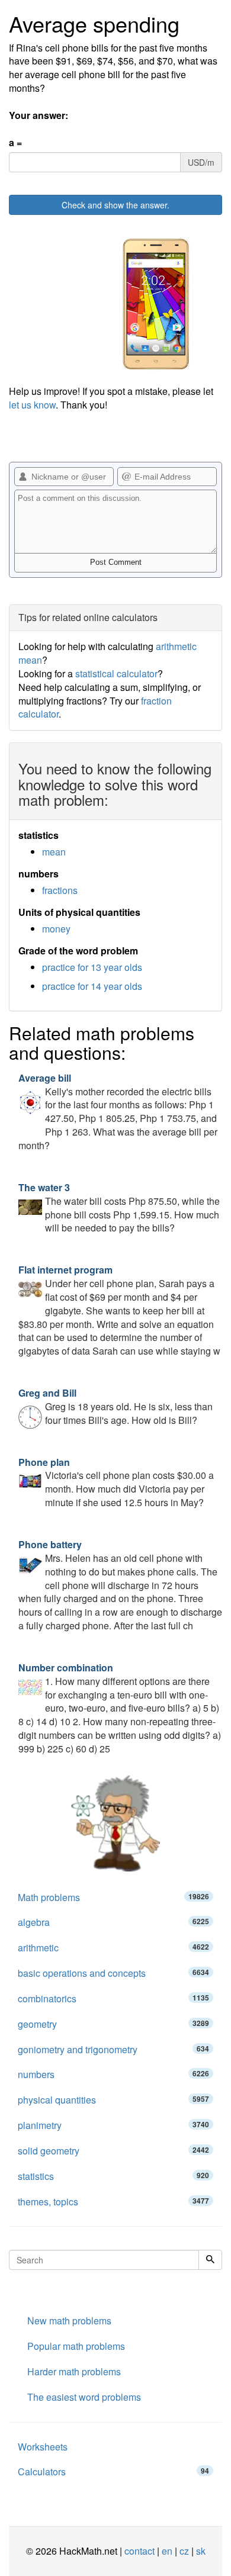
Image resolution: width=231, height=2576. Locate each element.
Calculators (113, 2472)
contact (139, 2551)
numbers (113, 2074)
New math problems (69, 2321)
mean (54, 852)
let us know (32, 405)
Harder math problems (74, 2371)
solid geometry (113, 2151)
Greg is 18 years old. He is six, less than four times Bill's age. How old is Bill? (115, 1406)
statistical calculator (116, 673)
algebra (113, 1922)
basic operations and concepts (113, 1973)
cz (184, 2551)
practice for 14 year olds (92, 986)
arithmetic (113, 1948)
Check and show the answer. (115, 205)
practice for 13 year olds (92, 967)
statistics (113, 2176)
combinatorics (113, 1998)
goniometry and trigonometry (113, 2049)
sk (201, 2551)
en (167, 2551)
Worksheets (43, 2447)
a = (15, 143)
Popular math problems (76, 2346)
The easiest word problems (84, 2397)
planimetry (113, 2125)
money (56, 929)
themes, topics (113, 2202)
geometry (113, 2024)
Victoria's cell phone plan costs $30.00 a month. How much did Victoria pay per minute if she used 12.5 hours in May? (116, 1482)
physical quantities (113, 2100)
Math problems (113, 1897)
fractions (60, 890)
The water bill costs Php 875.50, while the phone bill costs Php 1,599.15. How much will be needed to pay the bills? (119, 1208)
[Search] (210, 2260)
